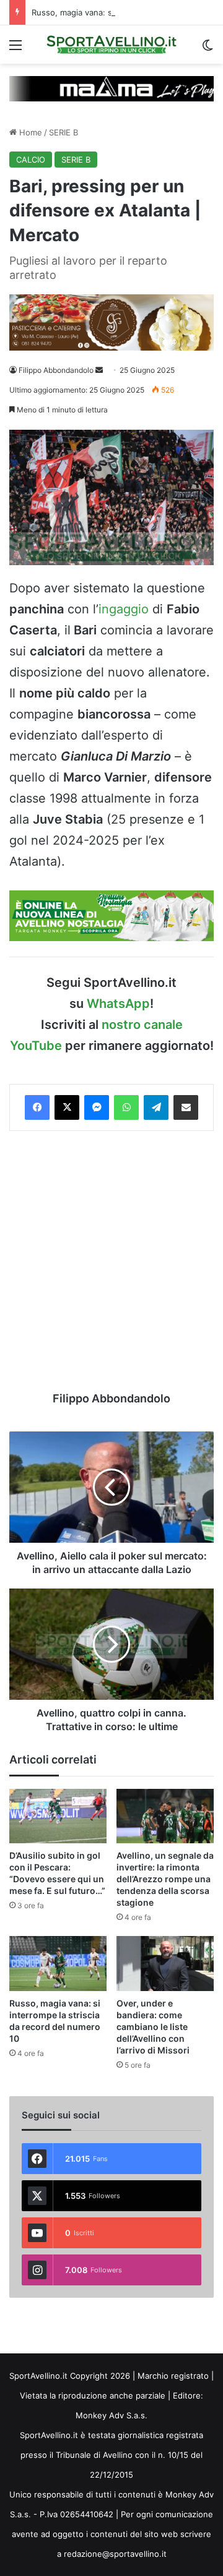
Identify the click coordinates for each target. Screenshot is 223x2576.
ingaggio (124, 609)
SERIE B (63, 132)
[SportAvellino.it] (111, 45)
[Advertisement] (111, 1261)
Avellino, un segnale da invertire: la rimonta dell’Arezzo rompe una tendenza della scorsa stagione (165, 1879)
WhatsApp (118, 1004)
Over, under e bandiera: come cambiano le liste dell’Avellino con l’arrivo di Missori (153, 2027)
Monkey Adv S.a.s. (111, 2415)
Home (29, 132)
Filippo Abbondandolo (56, 370)
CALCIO (31, 160)
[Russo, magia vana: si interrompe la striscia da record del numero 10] (58, 1964)
